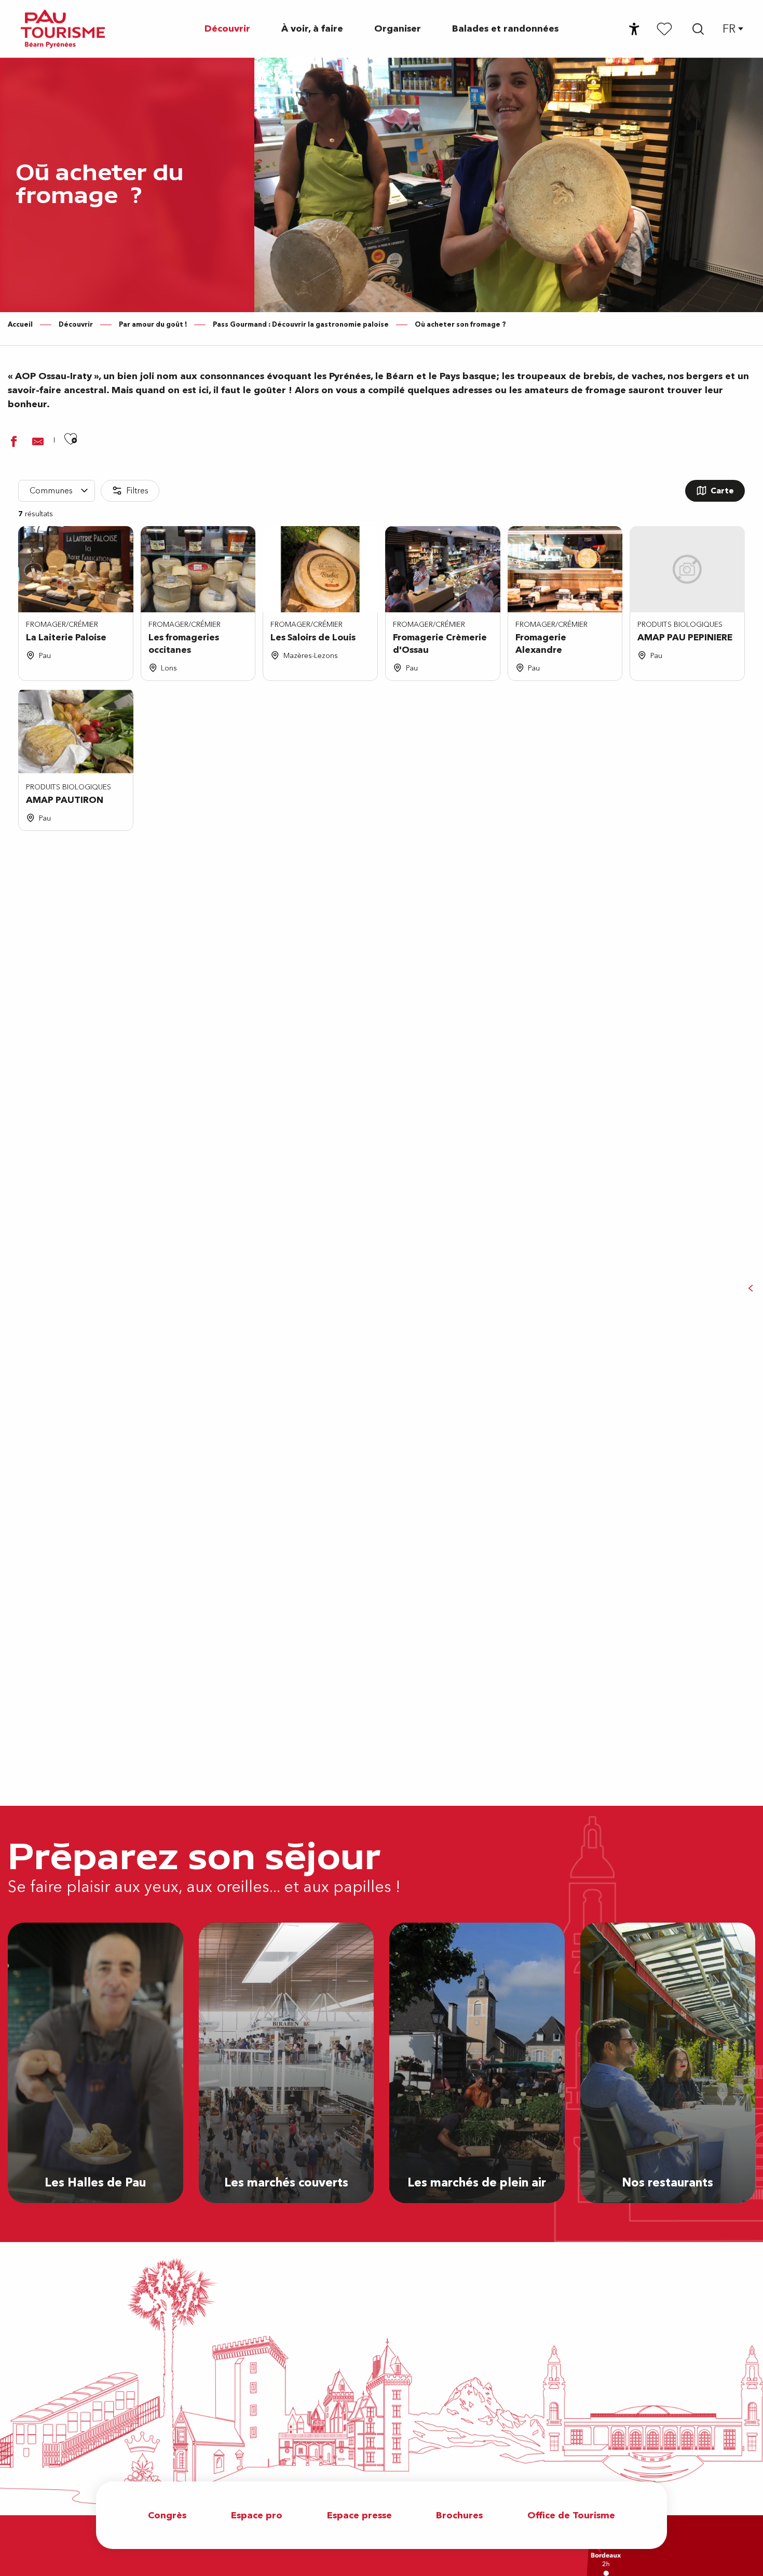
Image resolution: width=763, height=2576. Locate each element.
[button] (698, 29)
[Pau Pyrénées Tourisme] (63, 29)
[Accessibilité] (634, 29)
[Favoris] (664, 29)
